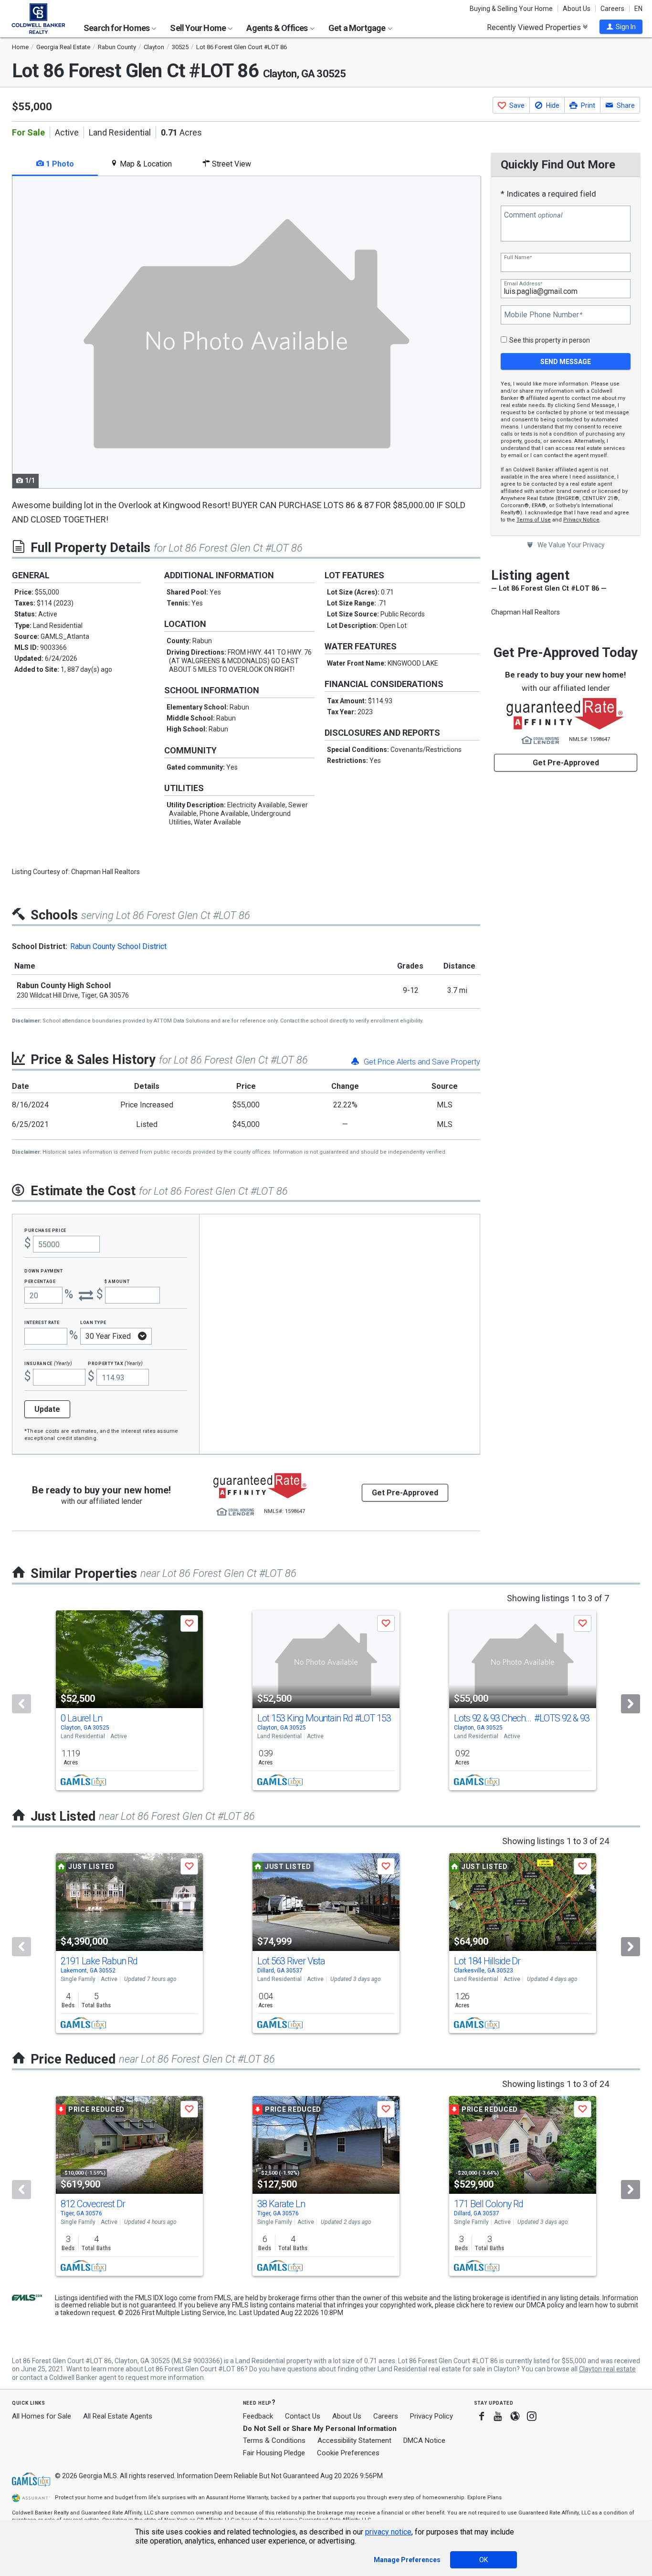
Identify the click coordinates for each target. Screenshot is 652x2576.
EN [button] (638, 9)
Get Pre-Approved (566, 763)
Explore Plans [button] (484, 2498)
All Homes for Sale (42, 2416)
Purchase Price (45, 1230)
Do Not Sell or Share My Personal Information (320, 2429)
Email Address (523, 284)
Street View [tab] (231, 164)
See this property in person (550, 340)
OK (484, 2560)
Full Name (518, 257)
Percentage (40, 1281)
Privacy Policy (431, 2416)
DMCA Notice (424, 2440)
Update (47, 1409)
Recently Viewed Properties (535, 27)
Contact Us (303, 2416)
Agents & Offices (278, 28)
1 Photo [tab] (59, 164)
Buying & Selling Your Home (511, 9)
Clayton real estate (607, 2369)
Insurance (48, 1363)
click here (470, 2305)
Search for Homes (117, 28)
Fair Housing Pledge (274, 2453)
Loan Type (93, 1322)
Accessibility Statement (354, 2440)
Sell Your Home (199, 28)
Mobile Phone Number (543, 315)
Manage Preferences (407, 2560)
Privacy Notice (581, 520)
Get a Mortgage (358, 28)
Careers (612, 9)
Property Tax (115, 1363)
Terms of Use (534, 520)
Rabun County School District (118, 946)
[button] (621, 27)
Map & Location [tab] (145, 164)
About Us (577, 9)
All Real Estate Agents (118, 2416)
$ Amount (117, 1281)
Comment (533, 215)
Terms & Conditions (274, 2440)
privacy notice (388, 2532)
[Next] (631, 1704)
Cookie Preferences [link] (348, 2453)
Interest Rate (42, 1322)
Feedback (258, 2416)
